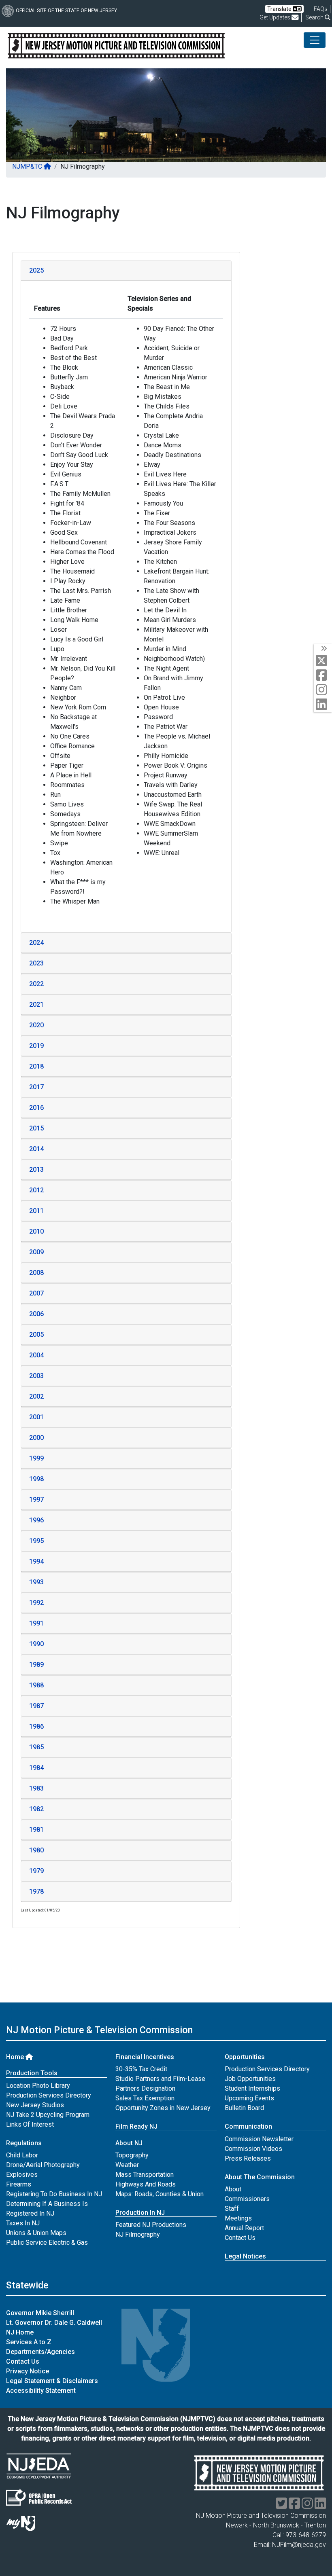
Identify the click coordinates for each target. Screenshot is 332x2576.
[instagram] (323, 690)
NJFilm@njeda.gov (299, 2545)
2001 (36, 1417)
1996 (36, 1520)
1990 (36, 1644)
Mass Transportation (145, 2175)
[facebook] (323, 676)
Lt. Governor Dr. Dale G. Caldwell (54, 2323)
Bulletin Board (244, 2108)
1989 (36, 1665)
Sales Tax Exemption (145, 2098)
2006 (36, 1314)
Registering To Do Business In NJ (54, 2194)
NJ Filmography (138, 2234)
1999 (36, 1458)
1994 (36, 1561)
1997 (36, 1500)
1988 (36, 1685)
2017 (36, 1087)
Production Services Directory (49, 2095)
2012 (36, 1190)
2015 (36, 1128)
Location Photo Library (38, 2086)
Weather (127, 2165)
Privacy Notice (28, 2371)
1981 (36, 1830)
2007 (36, 1293)
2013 (36, 1169)
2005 (36, 1335)
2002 (36, 1396)
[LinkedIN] (323, 705)
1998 (36, 1479)
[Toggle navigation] (315, 40)
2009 (36, 1252)
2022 (36, 984)
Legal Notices (245, 2256)
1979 (36, 1871)
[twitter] (281, 2506)
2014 (36, 1149)
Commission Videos (253, 2149)
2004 (36, 1355)
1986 (36, 1726)
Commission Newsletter (259, 2139)
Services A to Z (29, 2342)
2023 (36, 963)
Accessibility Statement (41, 2391)
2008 (36, 1273)
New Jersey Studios (35, 2105)
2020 (36, 1025)
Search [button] (315, 17)
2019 (36, 1046)
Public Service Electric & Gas (47, 2243)
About (233, 2189)
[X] (323, 661)
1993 (36, 1582)
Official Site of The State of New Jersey (66, 11)
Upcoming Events (249, 2098)
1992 (36, 1603)
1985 (36, 1747)
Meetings (238, 2218)
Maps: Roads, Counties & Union (160, 2194)
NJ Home (20, 2332)
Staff (232, 2209)
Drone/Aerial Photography (43, 2165)
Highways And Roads (146, 2184)
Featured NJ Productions (151, 2225)
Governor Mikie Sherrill (40, 2313)
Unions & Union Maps (36, 2233)
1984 (36, 1768)
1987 (36, 1706)
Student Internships (252, 2088)
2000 (36, 1438)
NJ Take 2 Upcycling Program (48, 2115)
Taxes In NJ (23, 2223)
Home (16, 2057)
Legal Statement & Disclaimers (52, 2381)
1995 (36, 1541)
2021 (36, 1004)
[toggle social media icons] (323, 649)
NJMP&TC (28, 166)
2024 (36, 943)
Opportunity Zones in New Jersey (163, 2108)
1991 (36, 1623)
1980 (36, 1850)
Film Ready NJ (136, 2126)
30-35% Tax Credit (141, 2069)
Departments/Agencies (40, 2352)
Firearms (19, 2184)
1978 (36, 1891)
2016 (36, 1108)
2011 (36, 1211)
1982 (36, 1809)
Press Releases (248, 2158)
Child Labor (22, 2155)
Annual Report (244, 2228)
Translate (280, 9)
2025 (36, 270)
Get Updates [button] (276, 17)
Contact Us (240, 2238)
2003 (36, 1376)
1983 (36, 1788)
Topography (132, 2155)
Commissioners (247, 2199)
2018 (36, 1066)
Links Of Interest (30, 2124)
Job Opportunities (250, 2079)
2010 (36, 1231)
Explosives (22, 2175)
